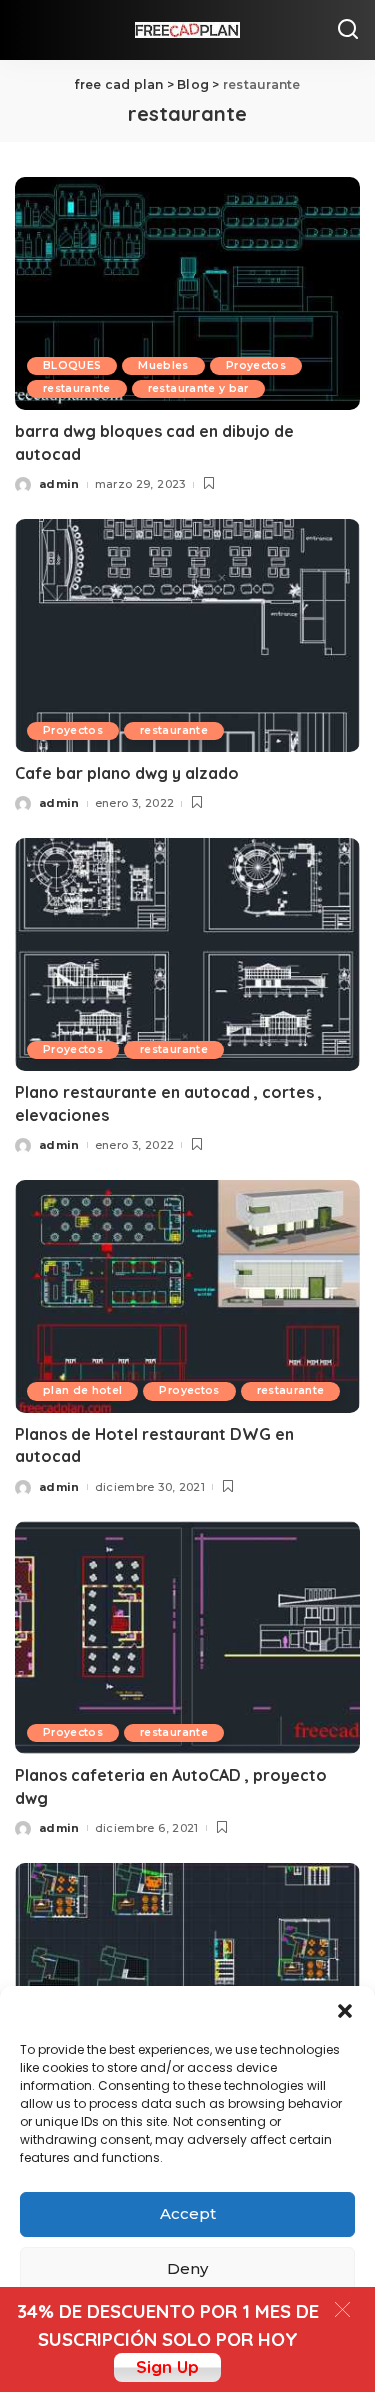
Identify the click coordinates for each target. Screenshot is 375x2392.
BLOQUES (72, 365)
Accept (188, 2213)
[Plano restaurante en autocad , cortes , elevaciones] (187, 954)
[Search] (348, 30)
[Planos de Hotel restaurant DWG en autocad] (187, 1296)
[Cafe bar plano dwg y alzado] (187, 635)
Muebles (163, 365)
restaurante (77, 388)
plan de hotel (82, 1390)
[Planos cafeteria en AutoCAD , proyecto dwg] (187, 1637)
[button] (345, 2011)
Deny (187, 2268)
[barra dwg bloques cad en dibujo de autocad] (187, 293)
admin (59, 484)
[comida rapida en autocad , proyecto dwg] (187, 1979)
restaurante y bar (198, 388)
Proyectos (256, 365)
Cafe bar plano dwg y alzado (127, 773)
